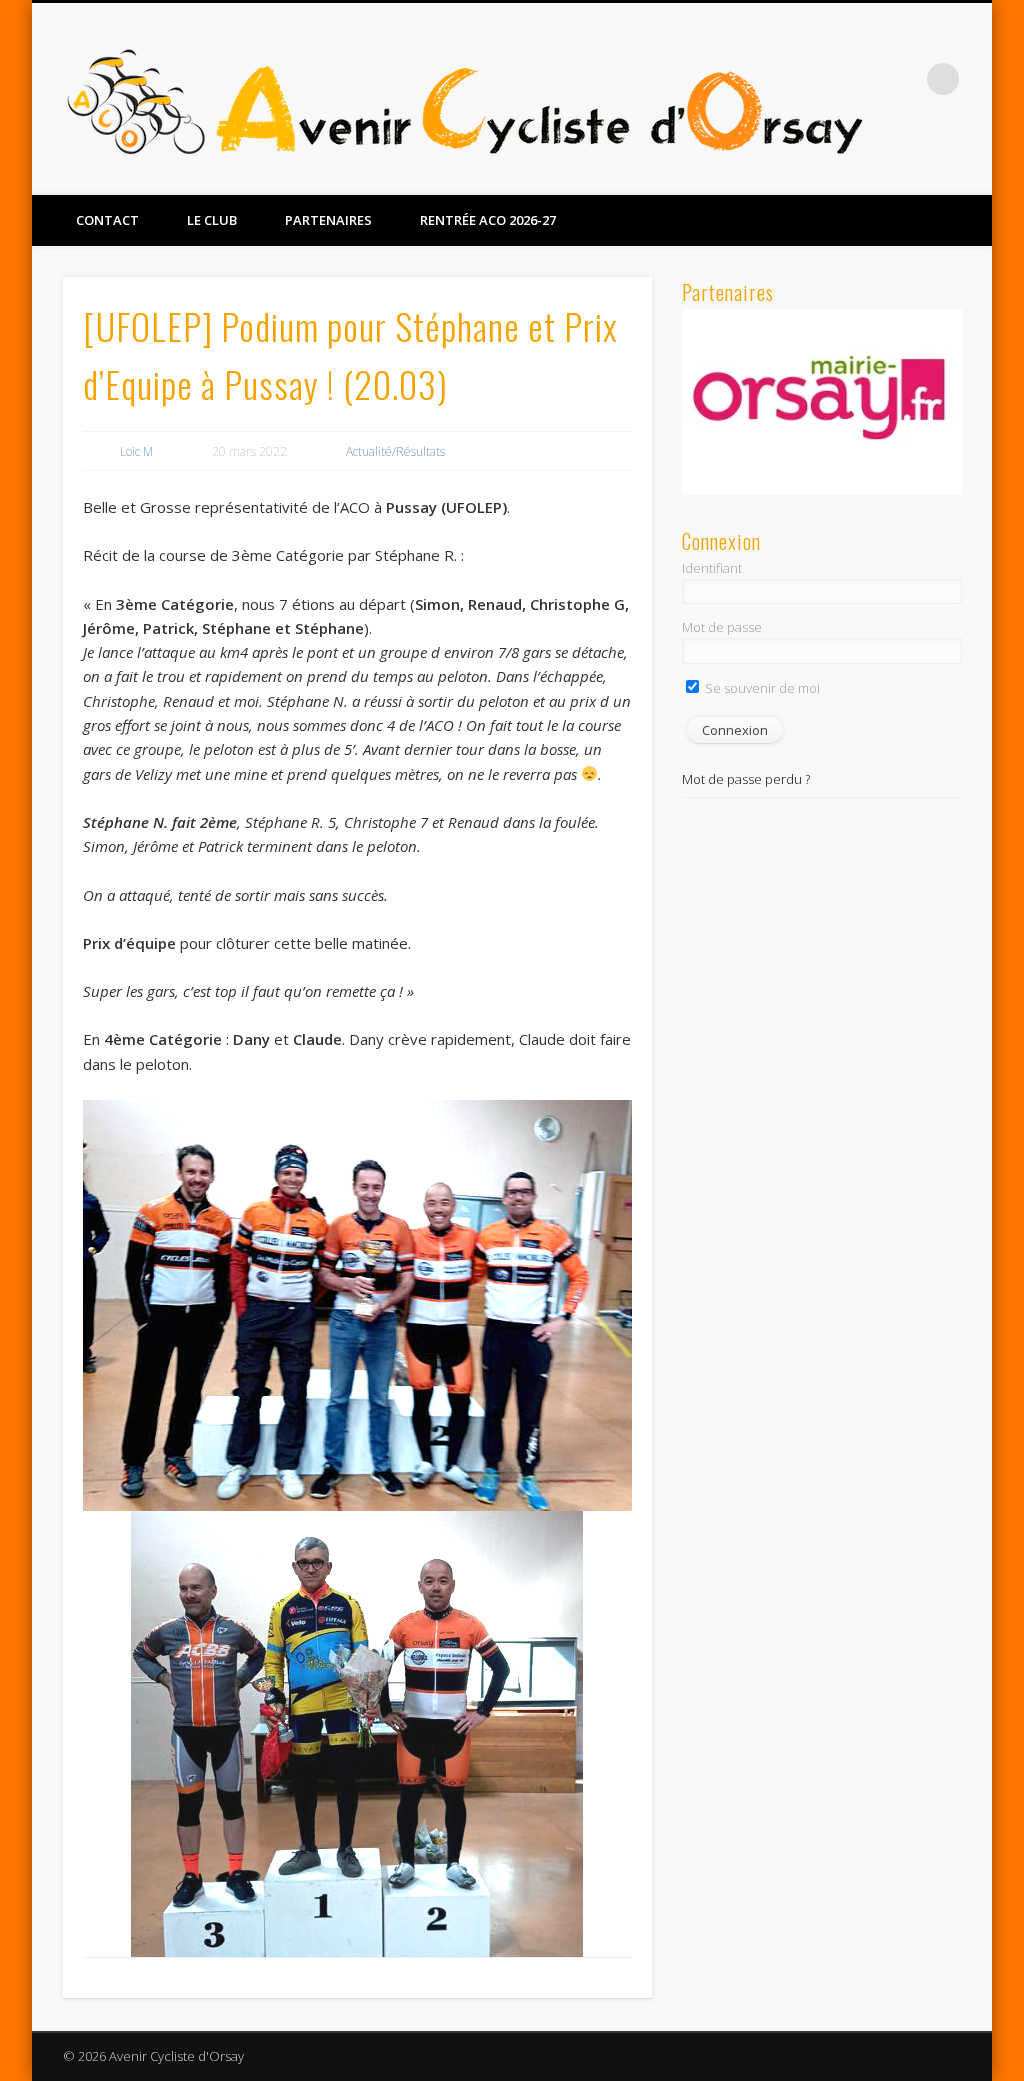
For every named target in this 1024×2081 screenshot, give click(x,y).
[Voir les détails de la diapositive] (821, 402)
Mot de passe (722, 627)
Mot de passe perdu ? (746, 779)
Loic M (136, 451)
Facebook (929, 171)
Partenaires (328, 220)
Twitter (970, 171)
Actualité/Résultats (395, 451)
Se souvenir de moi (761, 688)
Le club (212, 220)
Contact (107, 220)
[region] (821, 402)
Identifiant (712, 568)
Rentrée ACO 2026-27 (488, 220)
